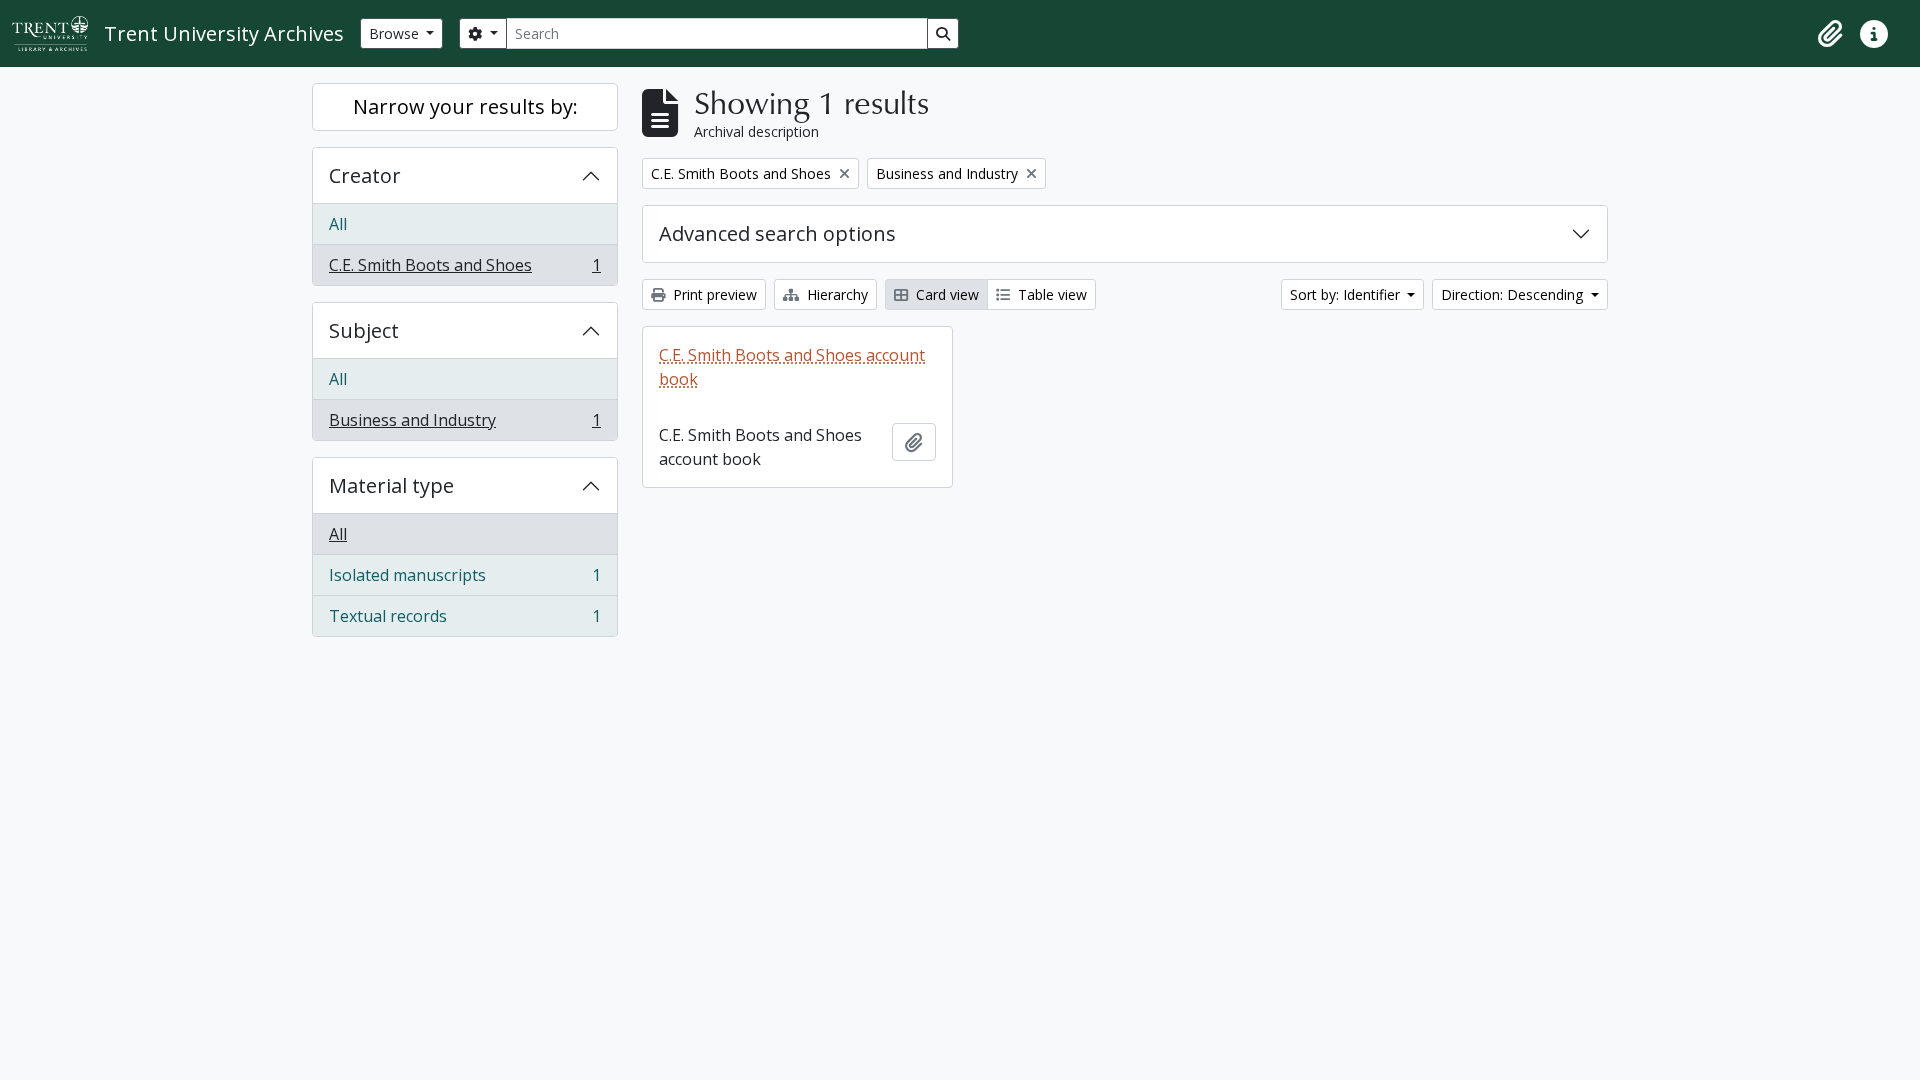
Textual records (464, 620)
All (338, 224)
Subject (364, 330)
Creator (365, 175)
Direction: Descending (1514, 294)
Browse (396, 33)
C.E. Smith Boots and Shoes (464, 269)
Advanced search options (777, 233)
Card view (945, 294)
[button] (1830, 34)
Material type (391, 485)
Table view (1050, 294)
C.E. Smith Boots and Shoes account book (792, 367)
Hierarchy (835, 294)
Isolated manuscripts (464, 580)
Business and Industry (464, 424)
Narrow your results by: (465, 106)
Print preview (713, 294)
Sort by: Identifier (1347, 294)
